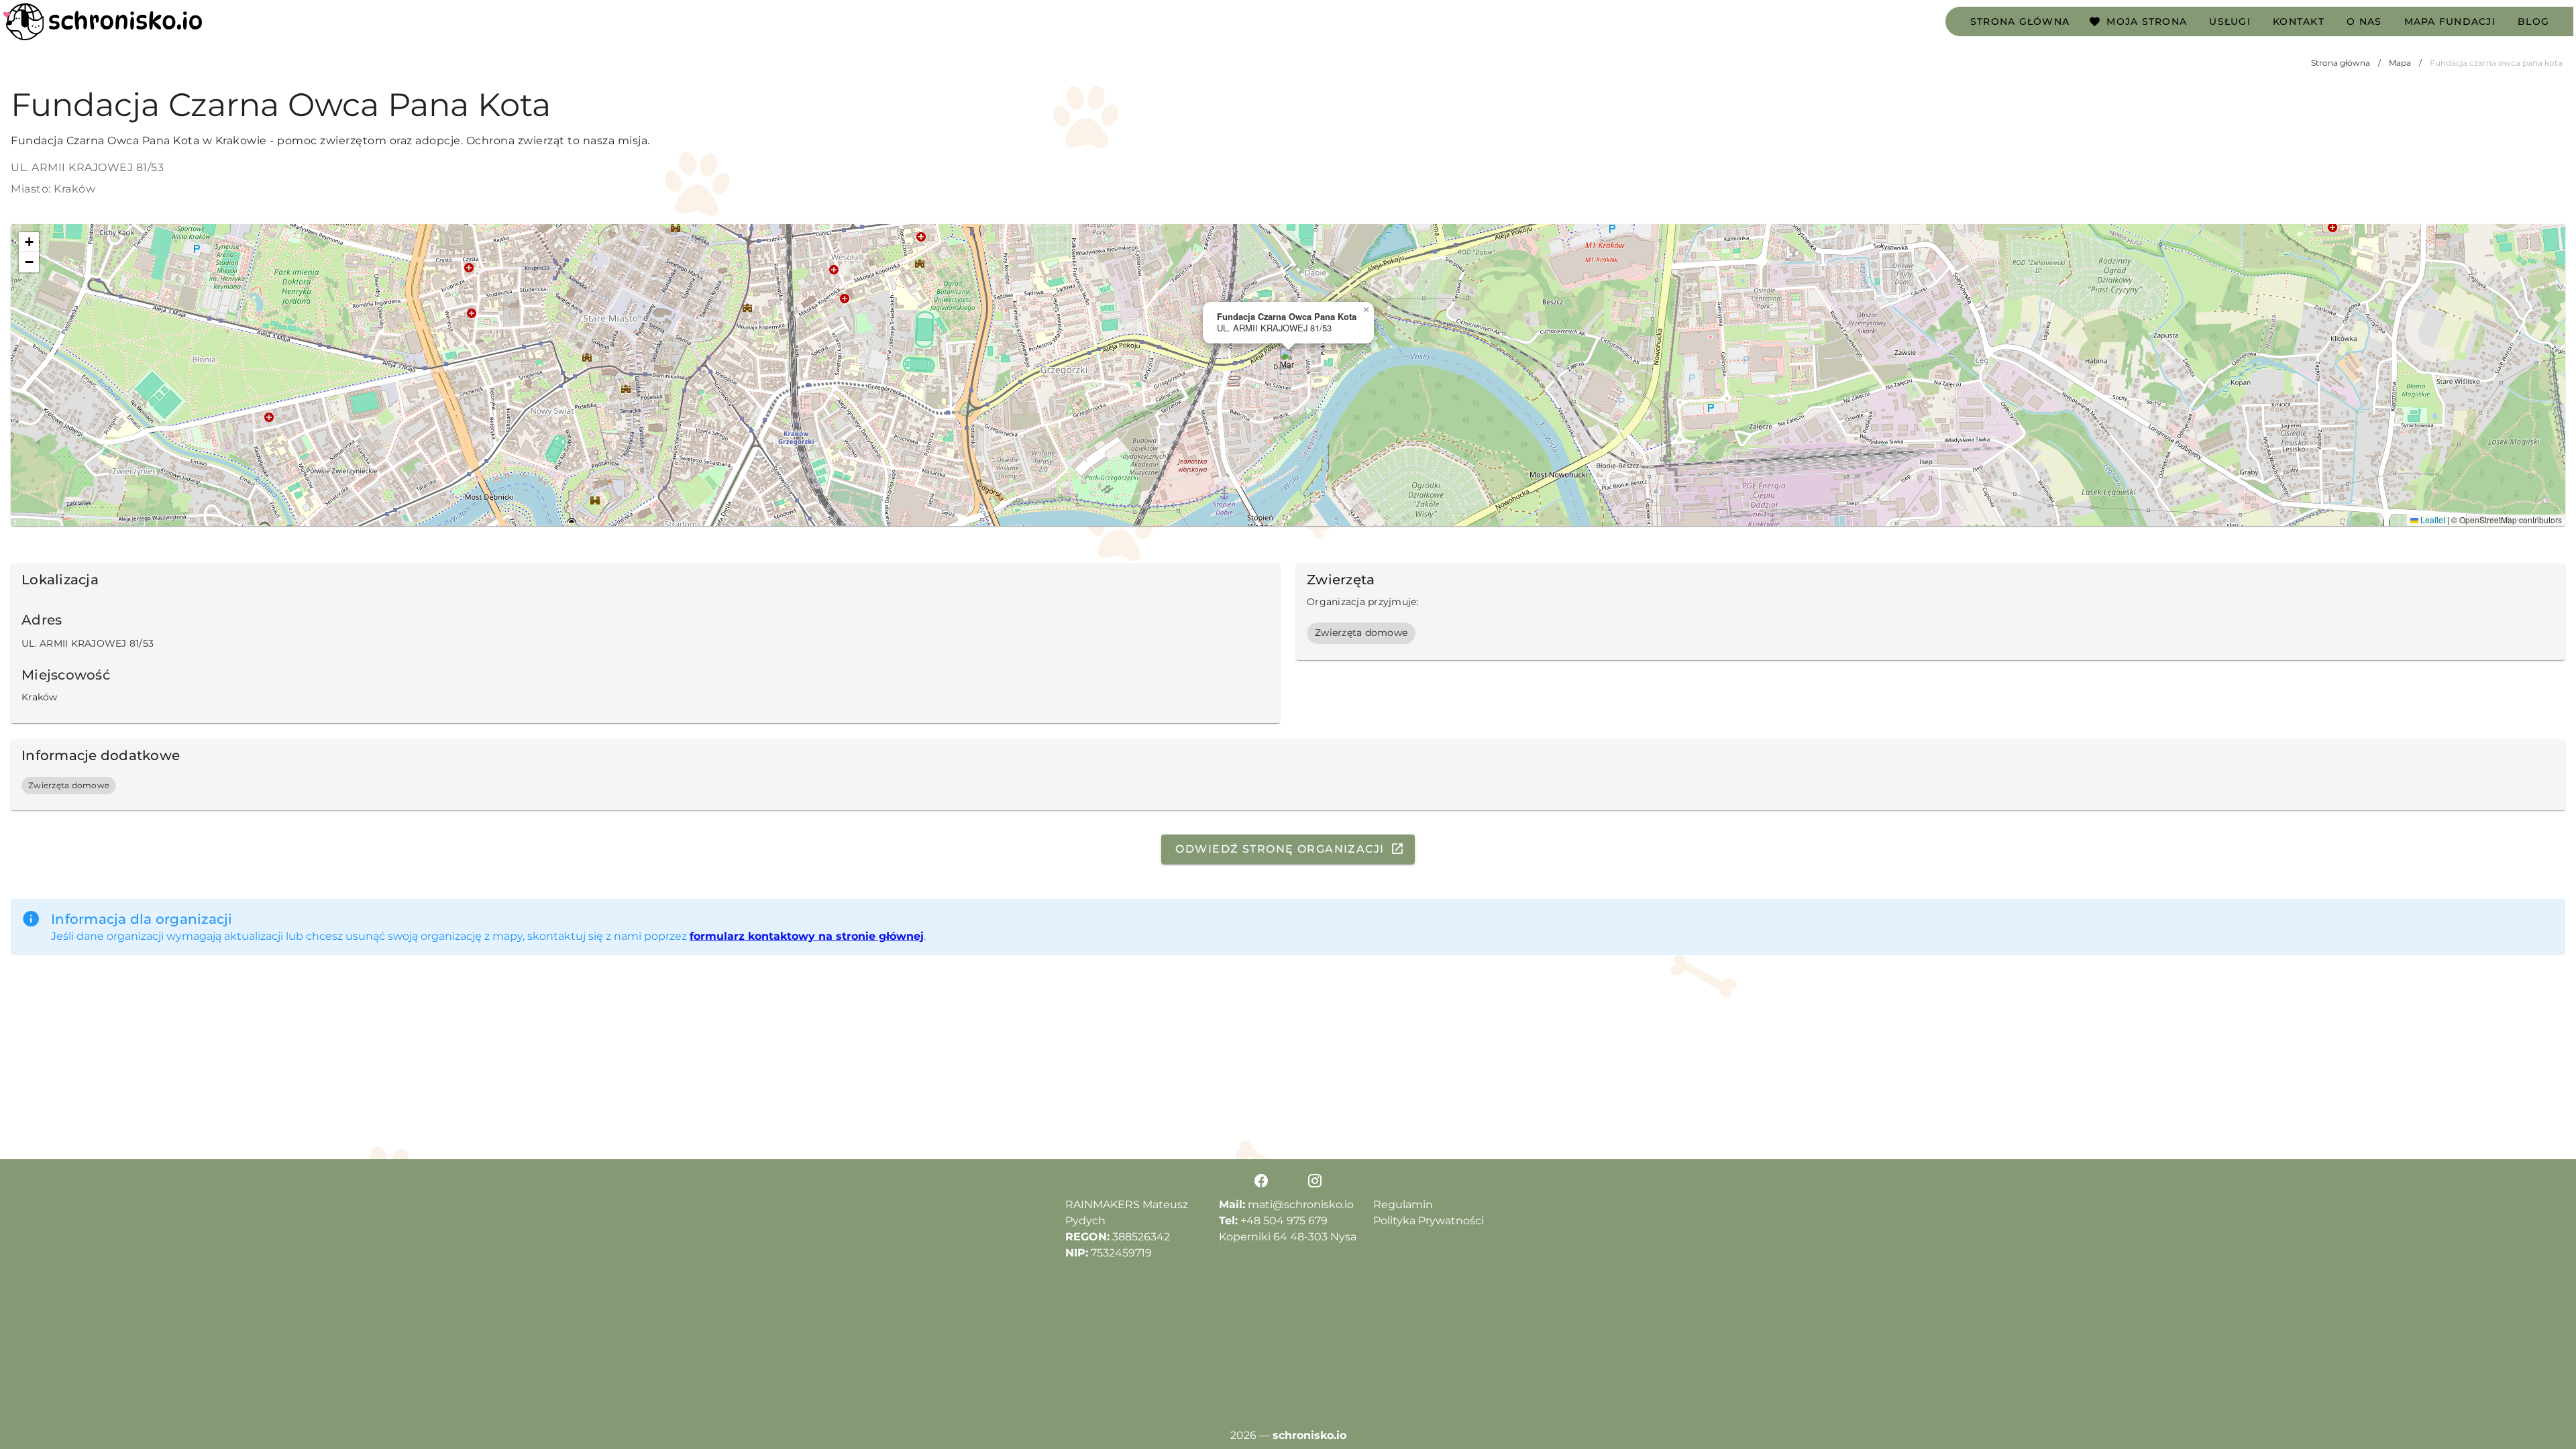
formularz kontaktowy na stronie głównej (807, 936)
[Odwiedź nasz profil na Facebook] (1261, 1181)
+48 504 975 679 (1284, 1221)
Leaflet (2432, 520)
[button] (1288, 361)
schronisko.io (1309, 1435)
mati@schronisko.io (1301, 1204)
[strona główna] (103, 22)
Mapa (2400, 63)
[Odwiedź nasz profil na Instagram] (1315, 1181)
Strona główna (2341, 63)
